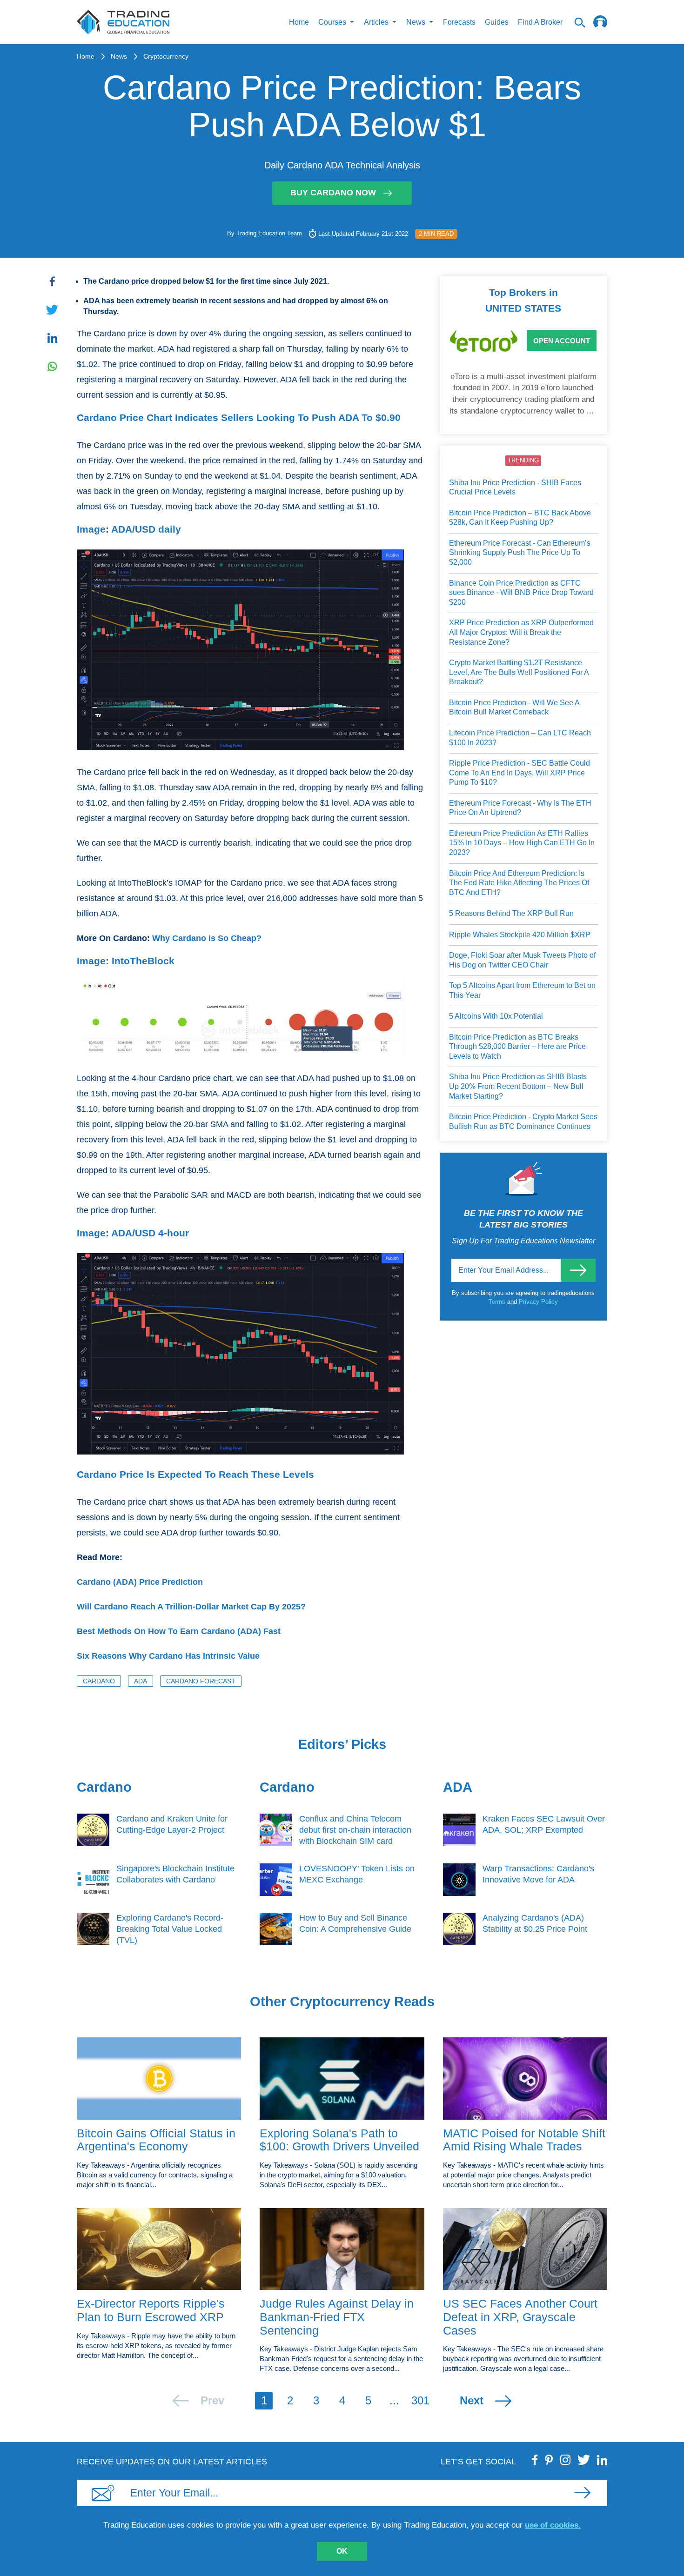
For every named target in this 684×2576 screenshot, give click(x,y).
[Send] (578, 1270)
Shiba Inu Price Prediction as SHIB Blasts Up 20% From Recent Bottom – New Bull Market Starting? (518, 1086)
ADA (141, 1681)
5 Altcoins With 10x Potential (496, 1016)
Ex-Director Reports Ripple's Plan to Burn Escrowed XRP (151, 2310)
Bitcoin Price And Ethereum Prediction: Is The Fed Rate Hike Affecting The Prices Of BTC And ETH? (519, 883)
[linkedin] (602, 2460)
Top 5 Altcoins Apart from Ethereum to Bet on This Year (522, 990)
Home (299, 22)
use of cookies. (553, 2525)
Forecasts (459, 22)
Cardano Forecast (201, 1681)
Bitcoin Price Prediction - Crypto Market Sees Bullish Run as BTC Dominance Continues (523, 1121)
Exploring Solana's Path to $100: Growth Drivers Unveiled (339, 2140)
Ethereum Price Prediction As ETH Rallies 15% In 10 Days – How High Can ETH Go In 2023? (522, 843)
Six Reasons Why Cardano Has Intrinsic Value (168, 1656)
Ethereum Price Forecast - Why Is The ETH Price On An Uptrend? (520, 808)
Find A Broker (540, 22)
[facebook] (535, 2460)
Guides (497, 22)
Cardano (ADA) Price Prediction (140, 1582)
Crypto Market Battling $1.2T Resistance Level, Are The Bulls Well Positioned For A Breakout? (519, 672)
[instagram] (565, 2460)
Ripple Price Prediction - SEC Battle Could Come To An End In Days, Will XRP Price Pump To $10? (520, 773)
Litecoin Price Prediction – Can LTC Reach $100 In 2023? (520, 738)
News (119, 56)
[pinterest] (549, 2460)
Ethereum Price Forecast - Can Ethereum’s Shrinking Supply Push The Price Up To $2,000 (520, 553)
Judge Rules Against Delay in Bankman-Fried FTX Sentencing (337, 2317)
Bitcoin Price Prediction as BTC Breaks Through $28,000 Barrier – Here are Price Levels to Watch (517, 1047)
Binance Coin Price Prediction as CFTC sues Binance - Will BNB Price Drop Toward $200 (521, 593)
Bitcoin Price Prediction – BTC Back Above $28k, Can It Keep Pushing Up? (520, 518)
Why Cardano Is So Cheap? (207, 938)
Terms (498, 1302)
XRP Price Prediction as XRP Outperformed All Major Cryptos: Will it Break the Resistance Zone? (521, 632)
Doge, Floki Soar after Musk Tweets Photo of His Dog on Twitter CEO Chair (522, 960)
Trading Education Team (269, 233)
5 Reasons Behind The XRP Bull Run (511, 913)
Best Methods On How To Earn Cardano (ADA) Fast (179, 1631)
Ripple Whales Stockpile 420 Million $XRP (520, 935)
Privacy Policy (538, 1302)
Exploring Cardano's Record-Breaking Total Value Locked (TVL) (170, 1929)
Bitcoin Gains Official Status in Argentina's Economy (156, 2140)
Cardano (99, 1681)
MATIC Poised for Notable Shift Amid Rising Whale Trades (524, 2140)
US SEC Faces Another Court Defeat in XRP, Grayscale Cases (520, 2317)
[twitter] (584, 2460)
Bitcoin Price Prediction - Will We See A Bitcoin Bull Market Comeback (514, 707)
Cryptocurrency (166, 56)
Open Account (562, 341)
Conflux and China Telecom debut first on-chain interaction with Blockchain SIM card (355, 1830)
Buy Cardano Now (333, 193)
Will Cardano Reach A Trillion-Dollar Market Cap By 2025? (191, 1607)
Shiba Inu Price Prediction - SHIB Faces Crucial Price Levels (515, 487)
